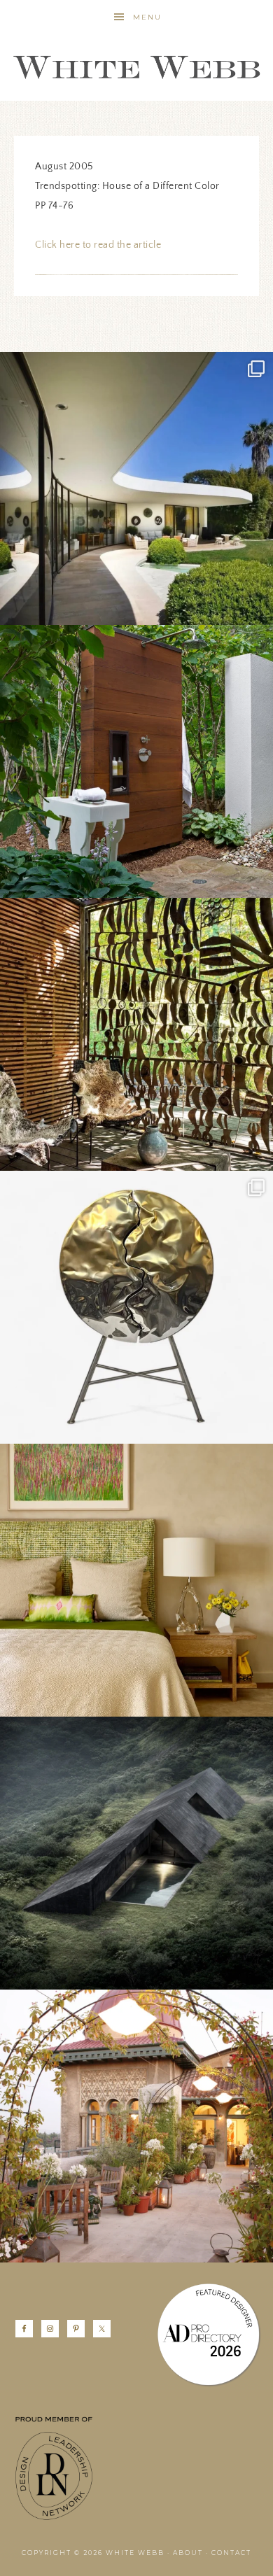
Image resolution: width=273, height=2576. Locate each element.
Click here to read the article (98, 245)
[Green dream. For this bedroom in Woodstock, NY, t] (136, 1580)
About (188, 2553)
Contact (231, 2553)
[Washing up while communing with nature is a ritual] (136, 761)
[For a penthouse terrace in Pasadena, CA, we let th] (136, 2126)
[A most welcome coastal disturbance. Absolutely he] (136, 488)
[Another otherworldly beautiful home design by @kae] (136, 1853)
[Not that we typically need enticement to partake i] (136, 1307)
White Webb (136, 68)
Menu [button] (147, 17)
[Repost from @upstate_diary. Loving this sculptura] (136, 1034)
